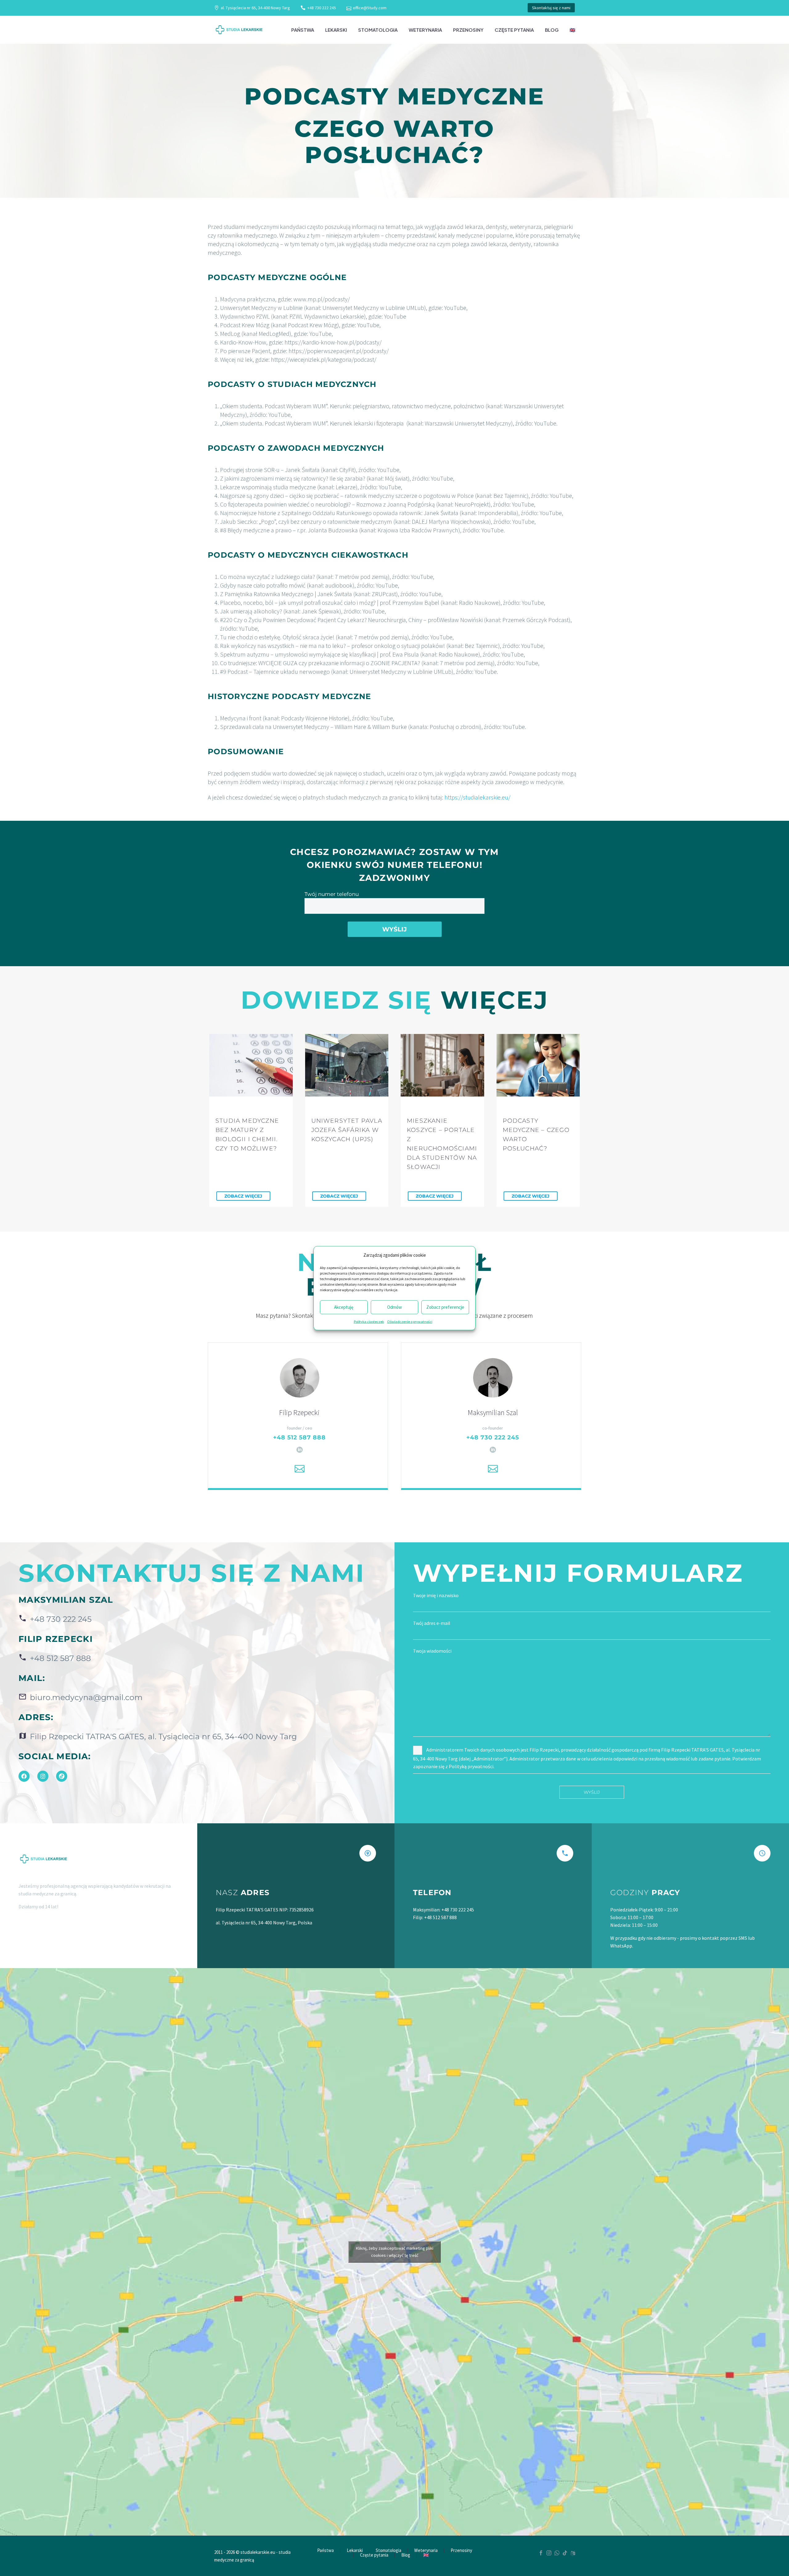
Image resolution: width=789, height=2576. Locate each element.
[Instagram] (43, 1776)
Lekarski (336, 30)
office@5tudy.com (370, 8)
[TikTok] (565, 2553)
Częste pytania (514, 30)
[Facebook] (24, 1776)
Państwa (303, 30)
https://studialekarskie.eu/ (477, 797)
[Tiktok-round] (62, 1776)
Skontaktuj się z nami (551, 8)
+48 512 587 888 (299, 1437)
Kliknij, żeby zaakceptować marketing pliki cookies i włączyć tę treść (395, 2252)
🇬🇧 (572, 30)
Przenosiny (468, 30)
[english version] (573, 2553)
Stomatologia (378, 30)
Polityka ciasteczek (369, 1321)
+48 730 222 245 (322, 8)
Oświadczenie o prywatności (410, 1321)
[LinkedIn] (300, 1450)
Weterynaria (425, 30)
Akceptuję (344, 1307)
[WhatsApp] (557, 2553)
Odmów (394, 1307)
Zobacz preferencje (445, 1307)
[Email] (300, 1469)
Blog (552, 30)
